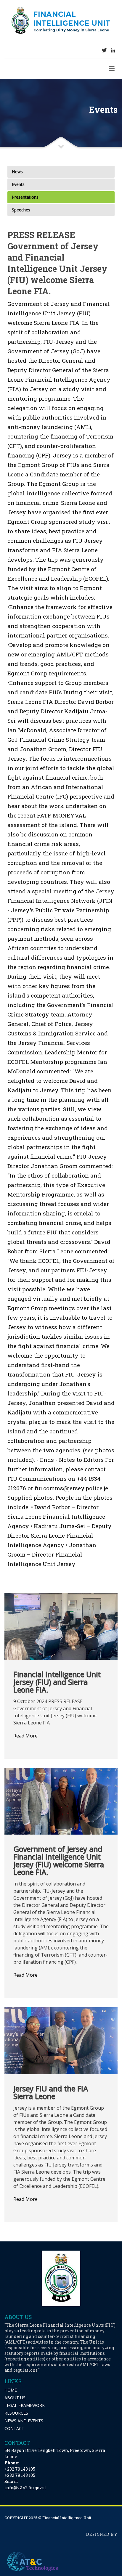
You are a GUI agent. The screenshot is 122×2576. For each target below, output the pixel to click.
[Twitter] (104, 50)
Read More (25, 1736)
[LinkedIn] (113, 50)
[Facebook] (95, 50)
